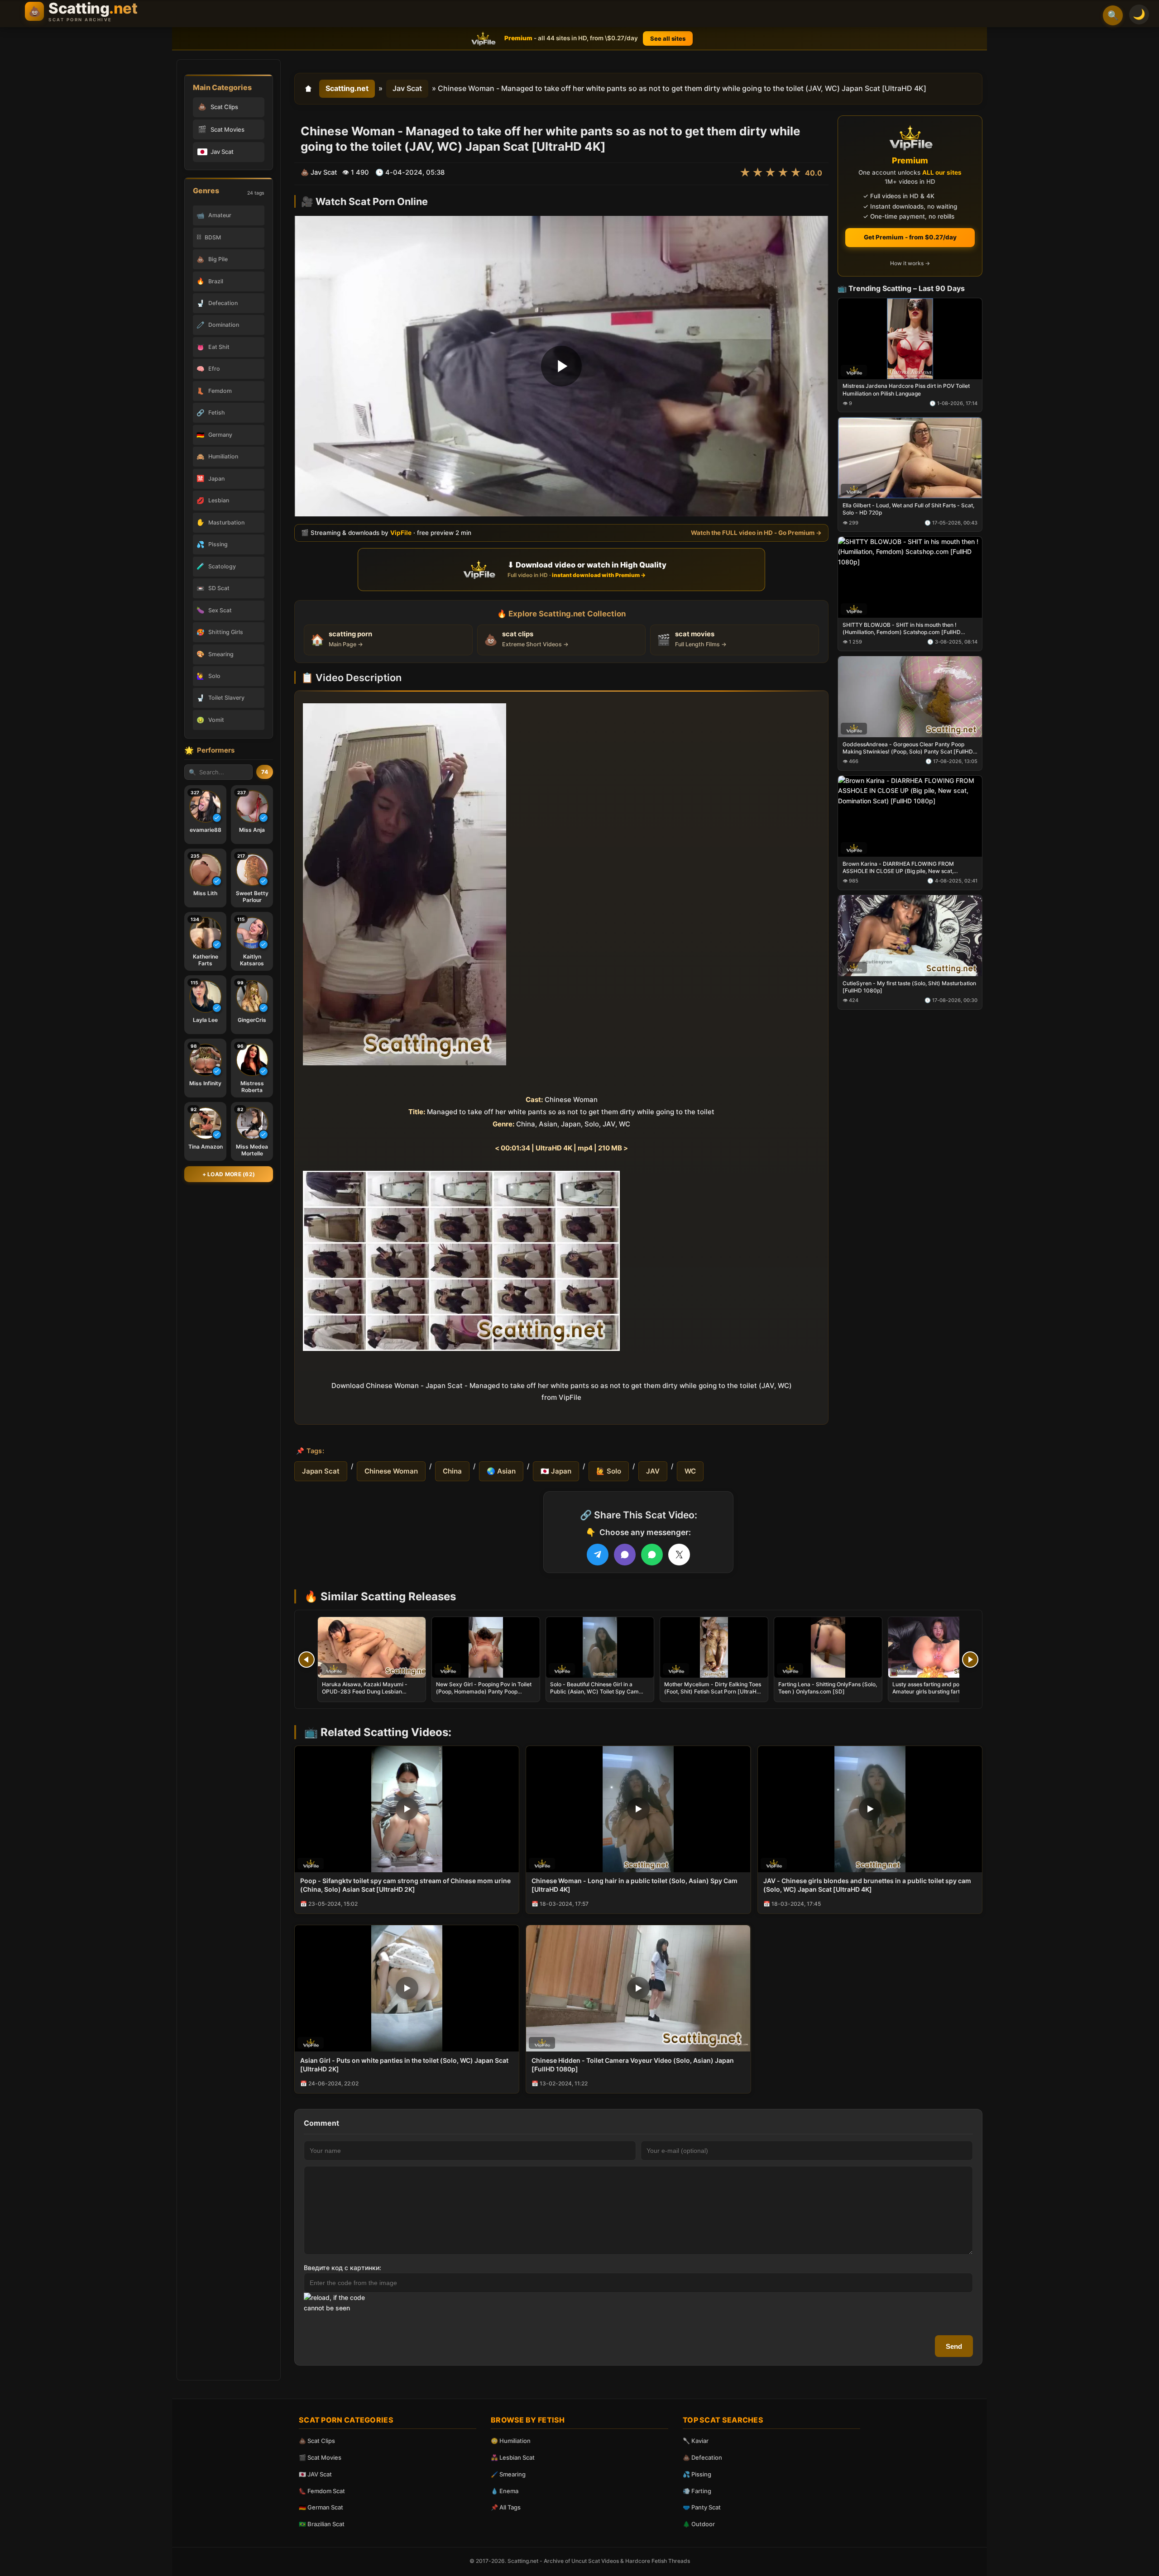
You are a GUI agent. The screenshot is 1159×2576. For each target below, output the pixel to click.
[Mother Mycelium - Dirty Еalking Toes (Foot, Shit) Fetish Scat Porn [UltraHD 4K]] (714, 1647)
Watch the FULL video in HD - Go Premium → (756, 533)
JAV (653, 1471)
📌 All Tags (506, 2507)
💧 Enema (505, 2491)
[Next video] (970, 1660)
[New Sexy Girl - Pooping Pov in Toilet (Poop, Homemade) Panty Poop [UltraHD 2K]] (486, 1647)
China (452, 1471)
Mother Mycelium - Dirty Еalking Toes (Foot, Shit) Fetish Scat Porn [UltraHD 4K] (713, 1691)
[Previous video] (307, 1660)
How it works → (910, 263)
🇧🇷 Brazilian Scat (322, 2524)
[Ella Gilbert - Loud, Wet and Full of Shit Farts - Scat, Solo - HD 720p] (910, 458)
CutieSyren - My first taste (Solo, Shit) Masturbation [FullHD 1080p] (909, 986)
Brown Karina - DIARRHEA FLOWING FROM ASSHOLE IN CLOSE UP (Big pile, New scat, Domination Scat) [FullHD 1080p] (898, 867)
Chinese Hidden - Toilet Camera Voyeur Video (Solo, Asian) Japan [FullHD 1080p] (633, 2065)
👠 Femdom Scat (322, 2491)
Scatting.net (347, 88)
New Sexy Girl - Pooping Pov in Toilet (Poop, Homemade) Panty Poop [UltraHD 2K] (484, 1691)
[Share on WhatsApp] (652, 1555)
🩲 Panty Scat (702, 2507)
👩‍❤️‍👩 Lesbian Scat (513, 2457)
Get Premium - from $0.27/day (910, 237)
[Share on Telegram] (598, 1555)
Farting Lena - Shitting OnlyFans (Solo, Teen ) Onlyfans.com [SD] (828, 1688)
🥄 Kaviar (696, 2441)
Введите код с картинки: (342, 2268)
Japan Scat (321, 1471)
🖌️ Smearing (508, 2474)
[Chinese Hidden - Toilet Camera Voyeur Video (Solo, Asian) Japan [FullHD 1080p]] (638, 1988)
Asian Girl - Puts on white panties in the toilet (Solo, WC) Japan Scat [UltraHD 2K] (404, 2065)
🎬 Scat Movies (320, 2457)
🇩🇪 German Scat (321, 2507)
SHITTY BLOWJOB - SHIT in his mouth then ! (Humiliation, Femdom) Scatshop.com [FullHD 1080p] (902, 629)
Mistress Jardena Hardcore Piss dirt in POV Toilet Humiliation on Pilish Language (906, 389)
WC (690, 1471)
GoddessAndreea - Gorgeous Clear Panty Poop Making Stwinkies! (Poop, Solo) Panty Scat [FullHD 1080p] (908, 748)
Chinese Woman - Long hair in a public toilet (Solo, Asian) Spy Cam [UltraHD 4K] (635, 1885)
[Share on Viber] (625, 1555)
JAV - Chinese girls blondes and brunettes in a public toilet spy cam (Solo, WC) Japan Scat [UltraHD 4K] (867, 1885)
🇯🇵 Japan (556, 1471)
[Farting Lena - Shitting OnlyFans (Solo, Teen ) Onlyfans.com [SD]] (828, 1647)
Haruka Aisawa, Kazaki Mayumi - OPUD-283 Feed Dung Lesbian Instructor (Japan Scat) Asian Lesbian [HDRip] (370, 1695)
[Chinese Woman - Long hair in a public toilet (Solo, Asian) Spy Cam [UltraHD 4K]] (638, 1809)
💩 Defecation (702, 2457)
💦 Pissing (697, 2474)
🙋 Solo (609, 1471)
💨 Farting (697, 2491)
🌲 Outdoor (699, 2524)
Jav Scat (407, 88)
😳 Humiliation (511, 2441)
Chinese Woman (391, 1471)
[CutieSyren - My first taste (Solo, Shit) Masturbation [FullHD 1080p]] (910, 935)
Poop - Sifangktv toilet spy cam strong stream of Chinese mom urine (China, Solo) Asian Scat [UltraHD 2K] (405, 1885)
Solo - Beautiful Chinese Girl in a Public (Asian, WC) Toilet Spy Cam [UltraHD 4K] (594, 1691)
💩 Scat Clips (317, 2441)
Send (954, 2346)
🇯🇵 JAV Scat (315, 2474)
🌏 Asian (501, 1471)
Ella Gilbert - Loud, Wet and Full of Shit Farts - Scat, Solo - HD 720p (908, 509)
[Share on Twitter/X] (679, 1555)
